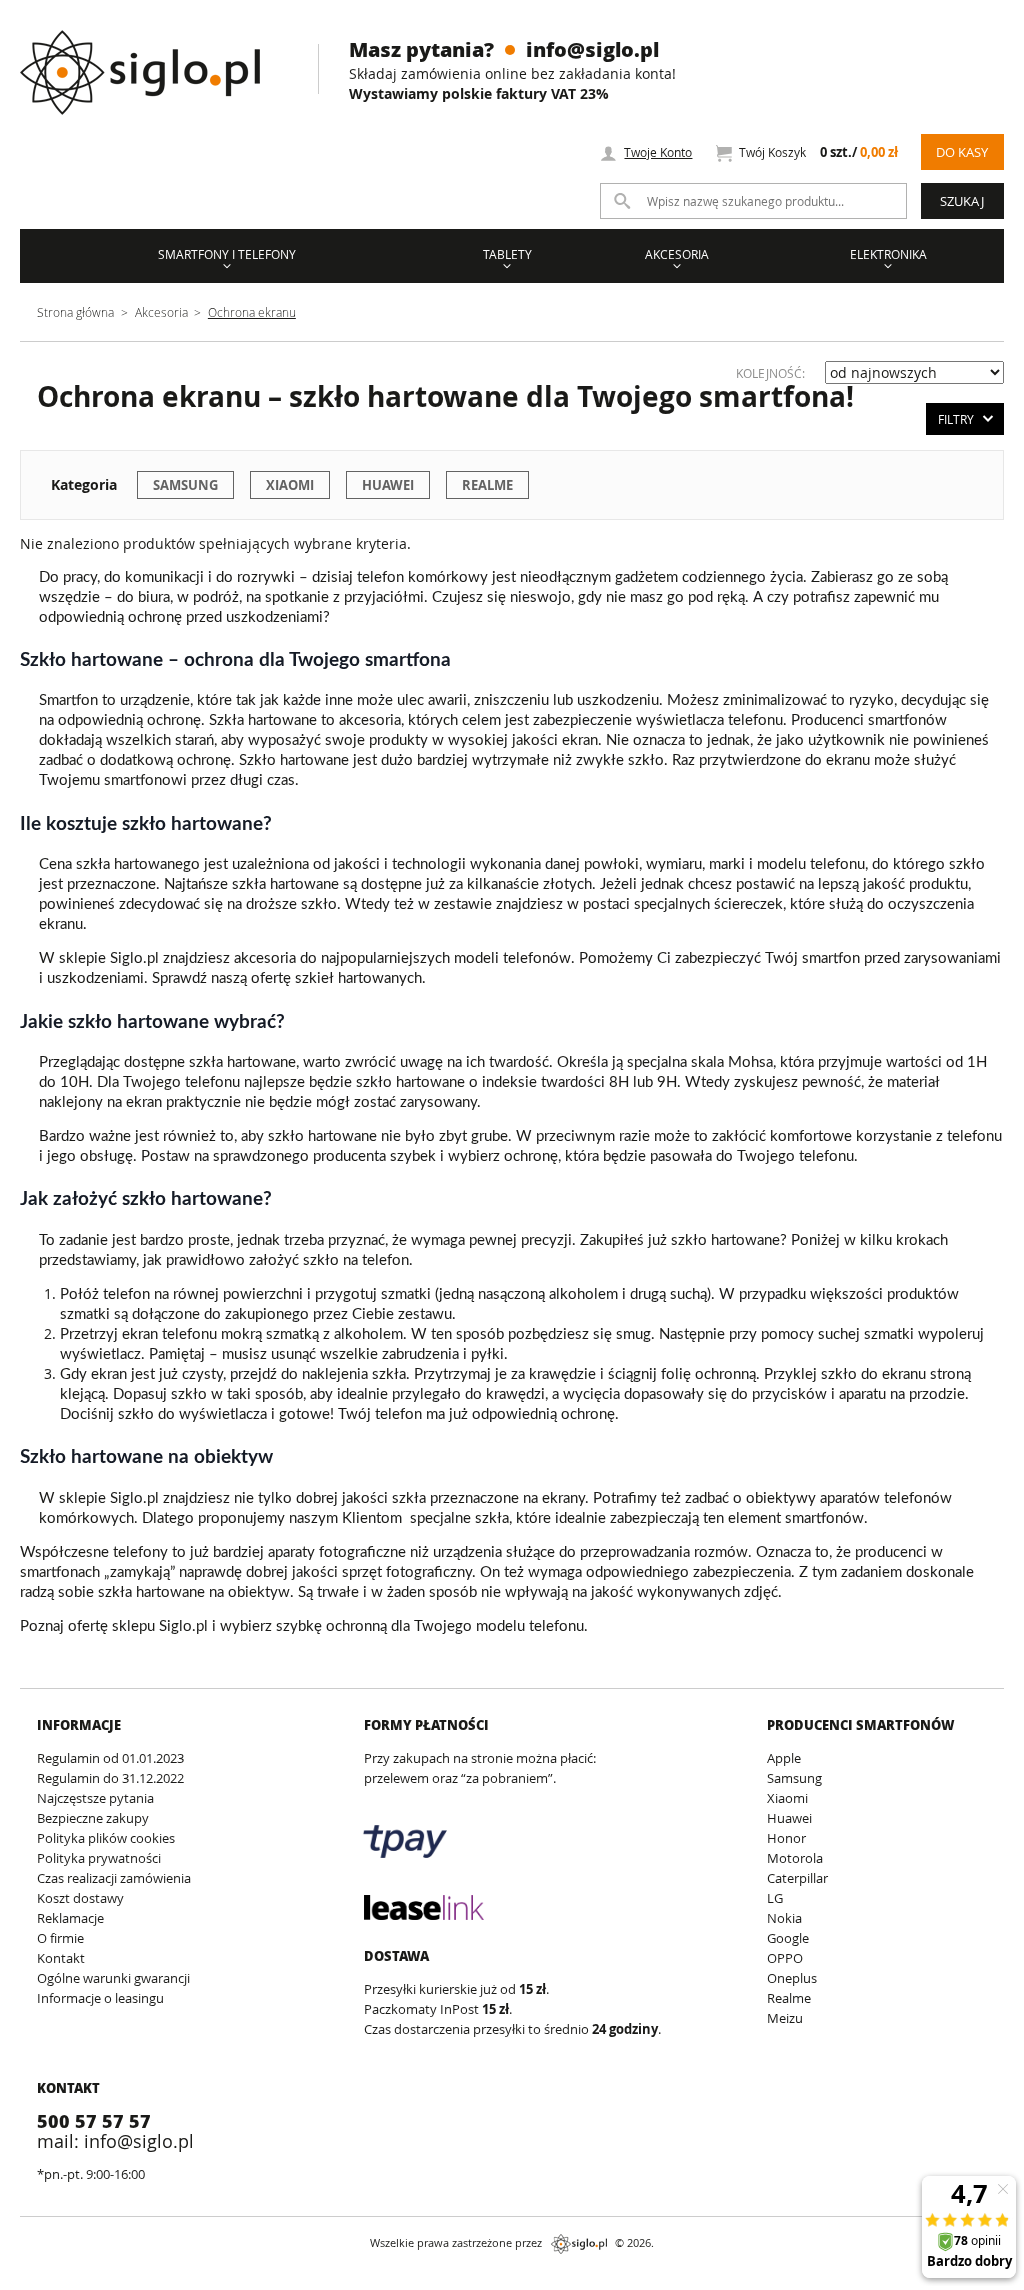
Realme (487, 485)
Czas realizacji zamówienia (114, 1878)
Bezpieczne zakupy (93, 1818)
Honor (786, 1838)
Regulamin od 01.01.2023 (110, 1758)
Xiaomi (290, 485)
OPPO (785, 1958)
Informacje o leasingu (100, 1998)
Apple (784, 1758)
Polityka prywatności (99, 1858)
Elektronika (888, 254)
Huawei (388, 485)
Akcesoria (677, 254)
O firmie (60, 1938)
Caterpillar (797, 1878)
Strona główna (75, 312)
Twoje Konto (658, 152)
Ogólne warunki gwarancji (113, 1978)
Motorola (795, 1858)
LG (775, 1898)
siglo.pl (579, 2244)
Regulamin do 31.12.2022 (110, 1778)
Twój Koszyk (818, 152)
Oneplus (792, 1978)
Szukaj (962, 201)
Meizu (785, 2018)
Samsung (185, 485)
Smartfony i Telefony (227, 254)
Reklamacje (70, 1918)
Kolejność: (770, 373)
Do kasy (962, 152)
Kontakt (61, 1958)
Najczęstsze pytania (95, 1798)
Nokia (784, 1918)
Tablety (507, 254)
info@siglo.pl (592, 49)
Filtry (956, 419)
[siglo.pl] (152, 57)
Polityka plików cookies (106, 1838)
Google (788, 1938)
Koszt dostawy (80, 1898)
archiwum (33, 2280)
